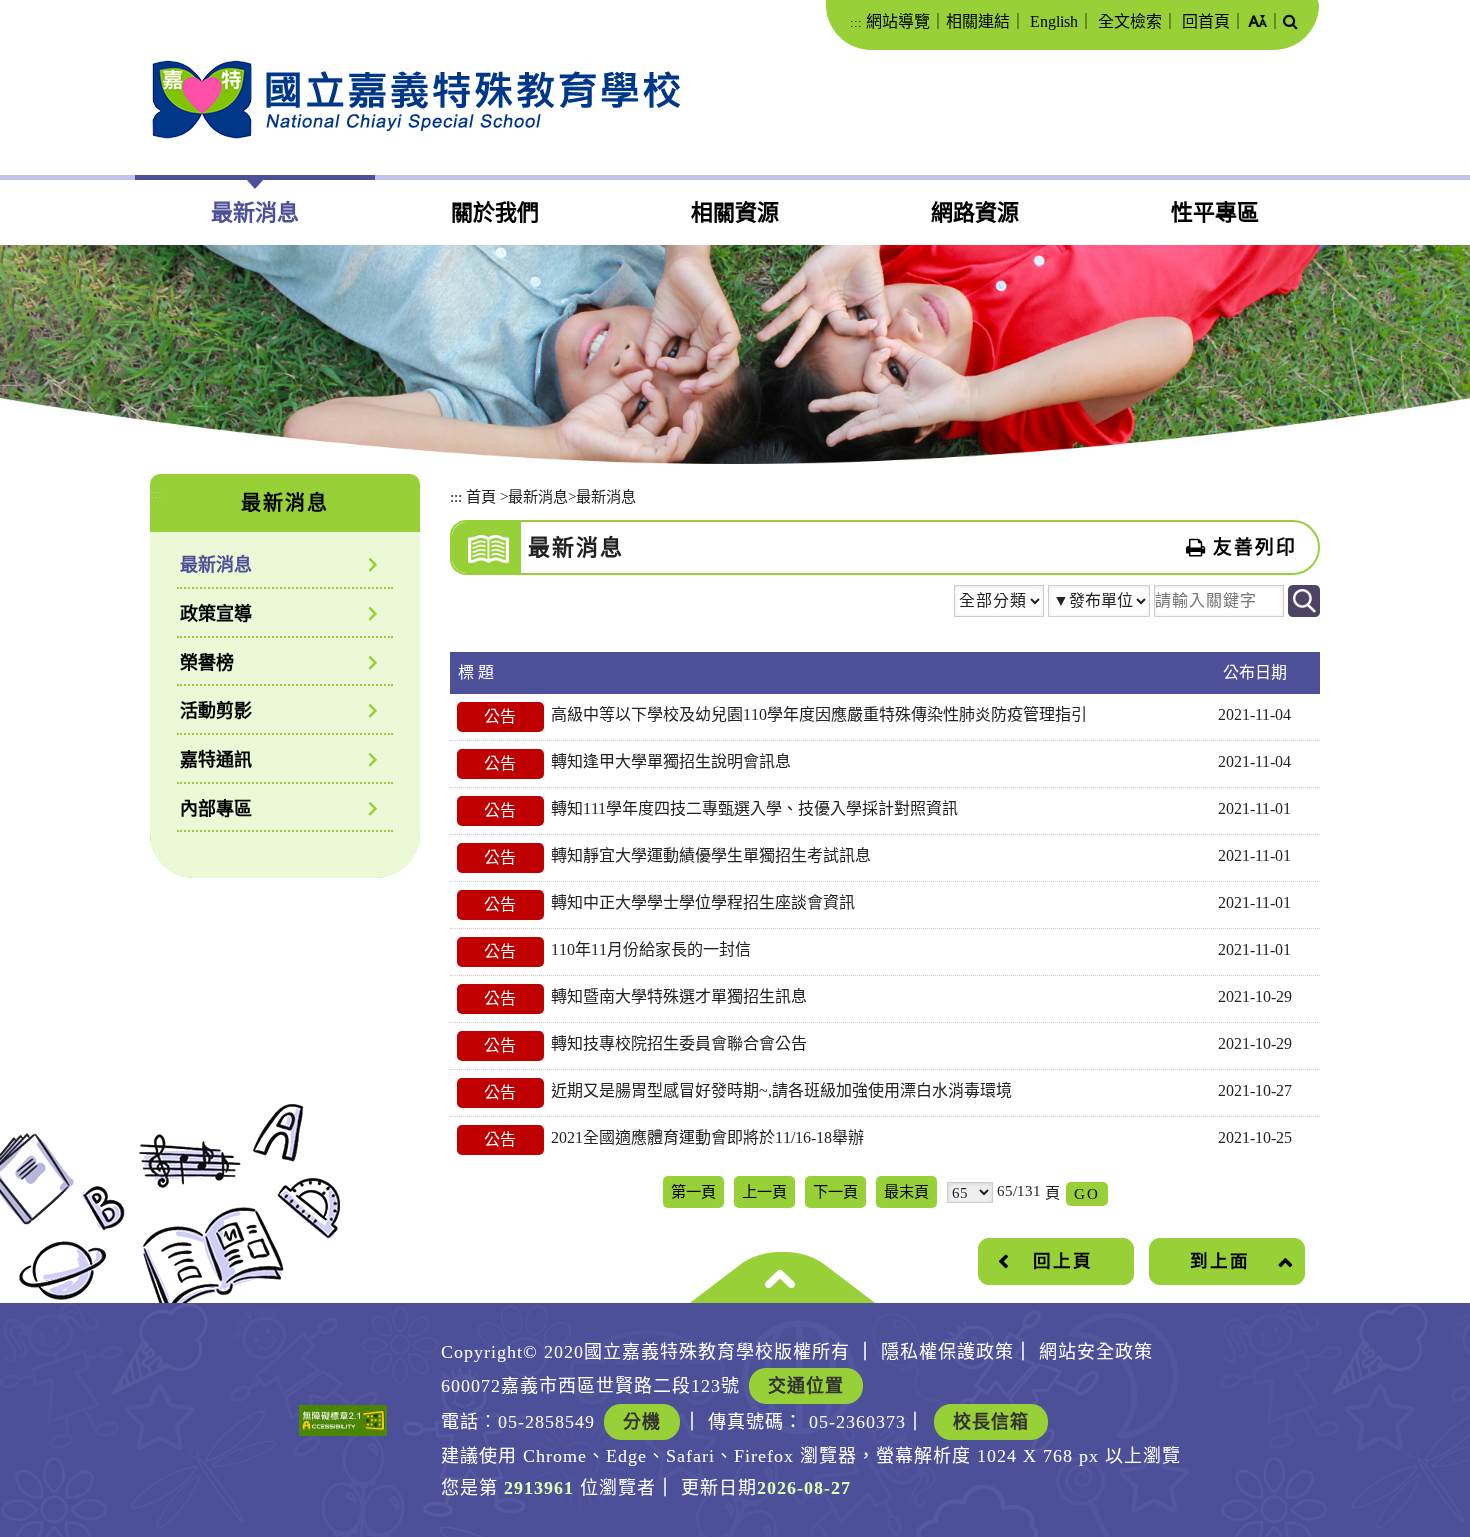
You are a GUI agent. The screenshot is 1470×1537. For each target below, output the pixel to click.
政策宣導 (216, 614)
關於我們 (495, 212)
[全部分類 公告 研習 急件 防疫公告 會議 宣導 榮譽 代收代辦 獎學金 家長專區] (999, 603)
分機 (642, 1422)
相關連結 (978, 21)
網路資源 (975, 212)
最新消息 (255, 212)
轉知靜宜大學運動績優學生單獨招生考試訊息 (711, 855)
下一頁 (835, 1191)
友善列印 (1255, 547)
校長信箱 (991, 1422)
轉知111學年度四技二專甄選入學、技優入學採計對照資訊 (754, 808)
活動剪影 (216, 711)
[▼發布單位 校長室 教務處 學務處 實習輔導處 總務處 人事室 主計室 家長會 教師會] (1099, 606)
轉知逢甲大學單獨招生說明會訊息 (671, 761)
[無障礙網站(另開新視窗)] (343, 1420)
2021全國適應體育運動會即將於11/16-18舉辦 (707, 1137)
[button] (1257, 22)
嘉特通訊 (216, 760)
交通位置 (806, 1386)
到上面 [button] (1220, 1261)
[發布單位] (1099, 603)
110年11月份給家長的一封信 (651, 949)
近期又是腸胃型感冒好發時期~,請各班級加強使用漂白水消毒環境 (781, 1090)
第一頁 (693, 1191)
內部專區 (216, 809)
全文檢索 (1130, 21)
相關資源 (735, 212)
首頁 (481, 496)
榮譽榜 (207, 663)
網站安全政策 (1096, 1352)
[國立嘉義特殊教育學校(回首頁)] (415, 99)
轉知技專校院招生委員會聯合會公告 (679, 1043)
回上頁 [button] (1063, 1261)
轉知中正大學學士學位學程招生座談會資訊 (703, 902)
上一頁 (764, 1191)
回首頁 (1206, 21)
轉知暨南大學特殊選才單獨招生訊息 (679, 996)
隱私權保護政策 (947, 1352)
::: (856, 22)
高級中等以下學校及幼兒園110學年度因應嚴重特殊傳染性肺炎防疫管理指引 (819, 714)
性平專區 (1215, 212)
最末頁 (906, 1191)
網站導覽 (898, 21)
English (1054, 21)
